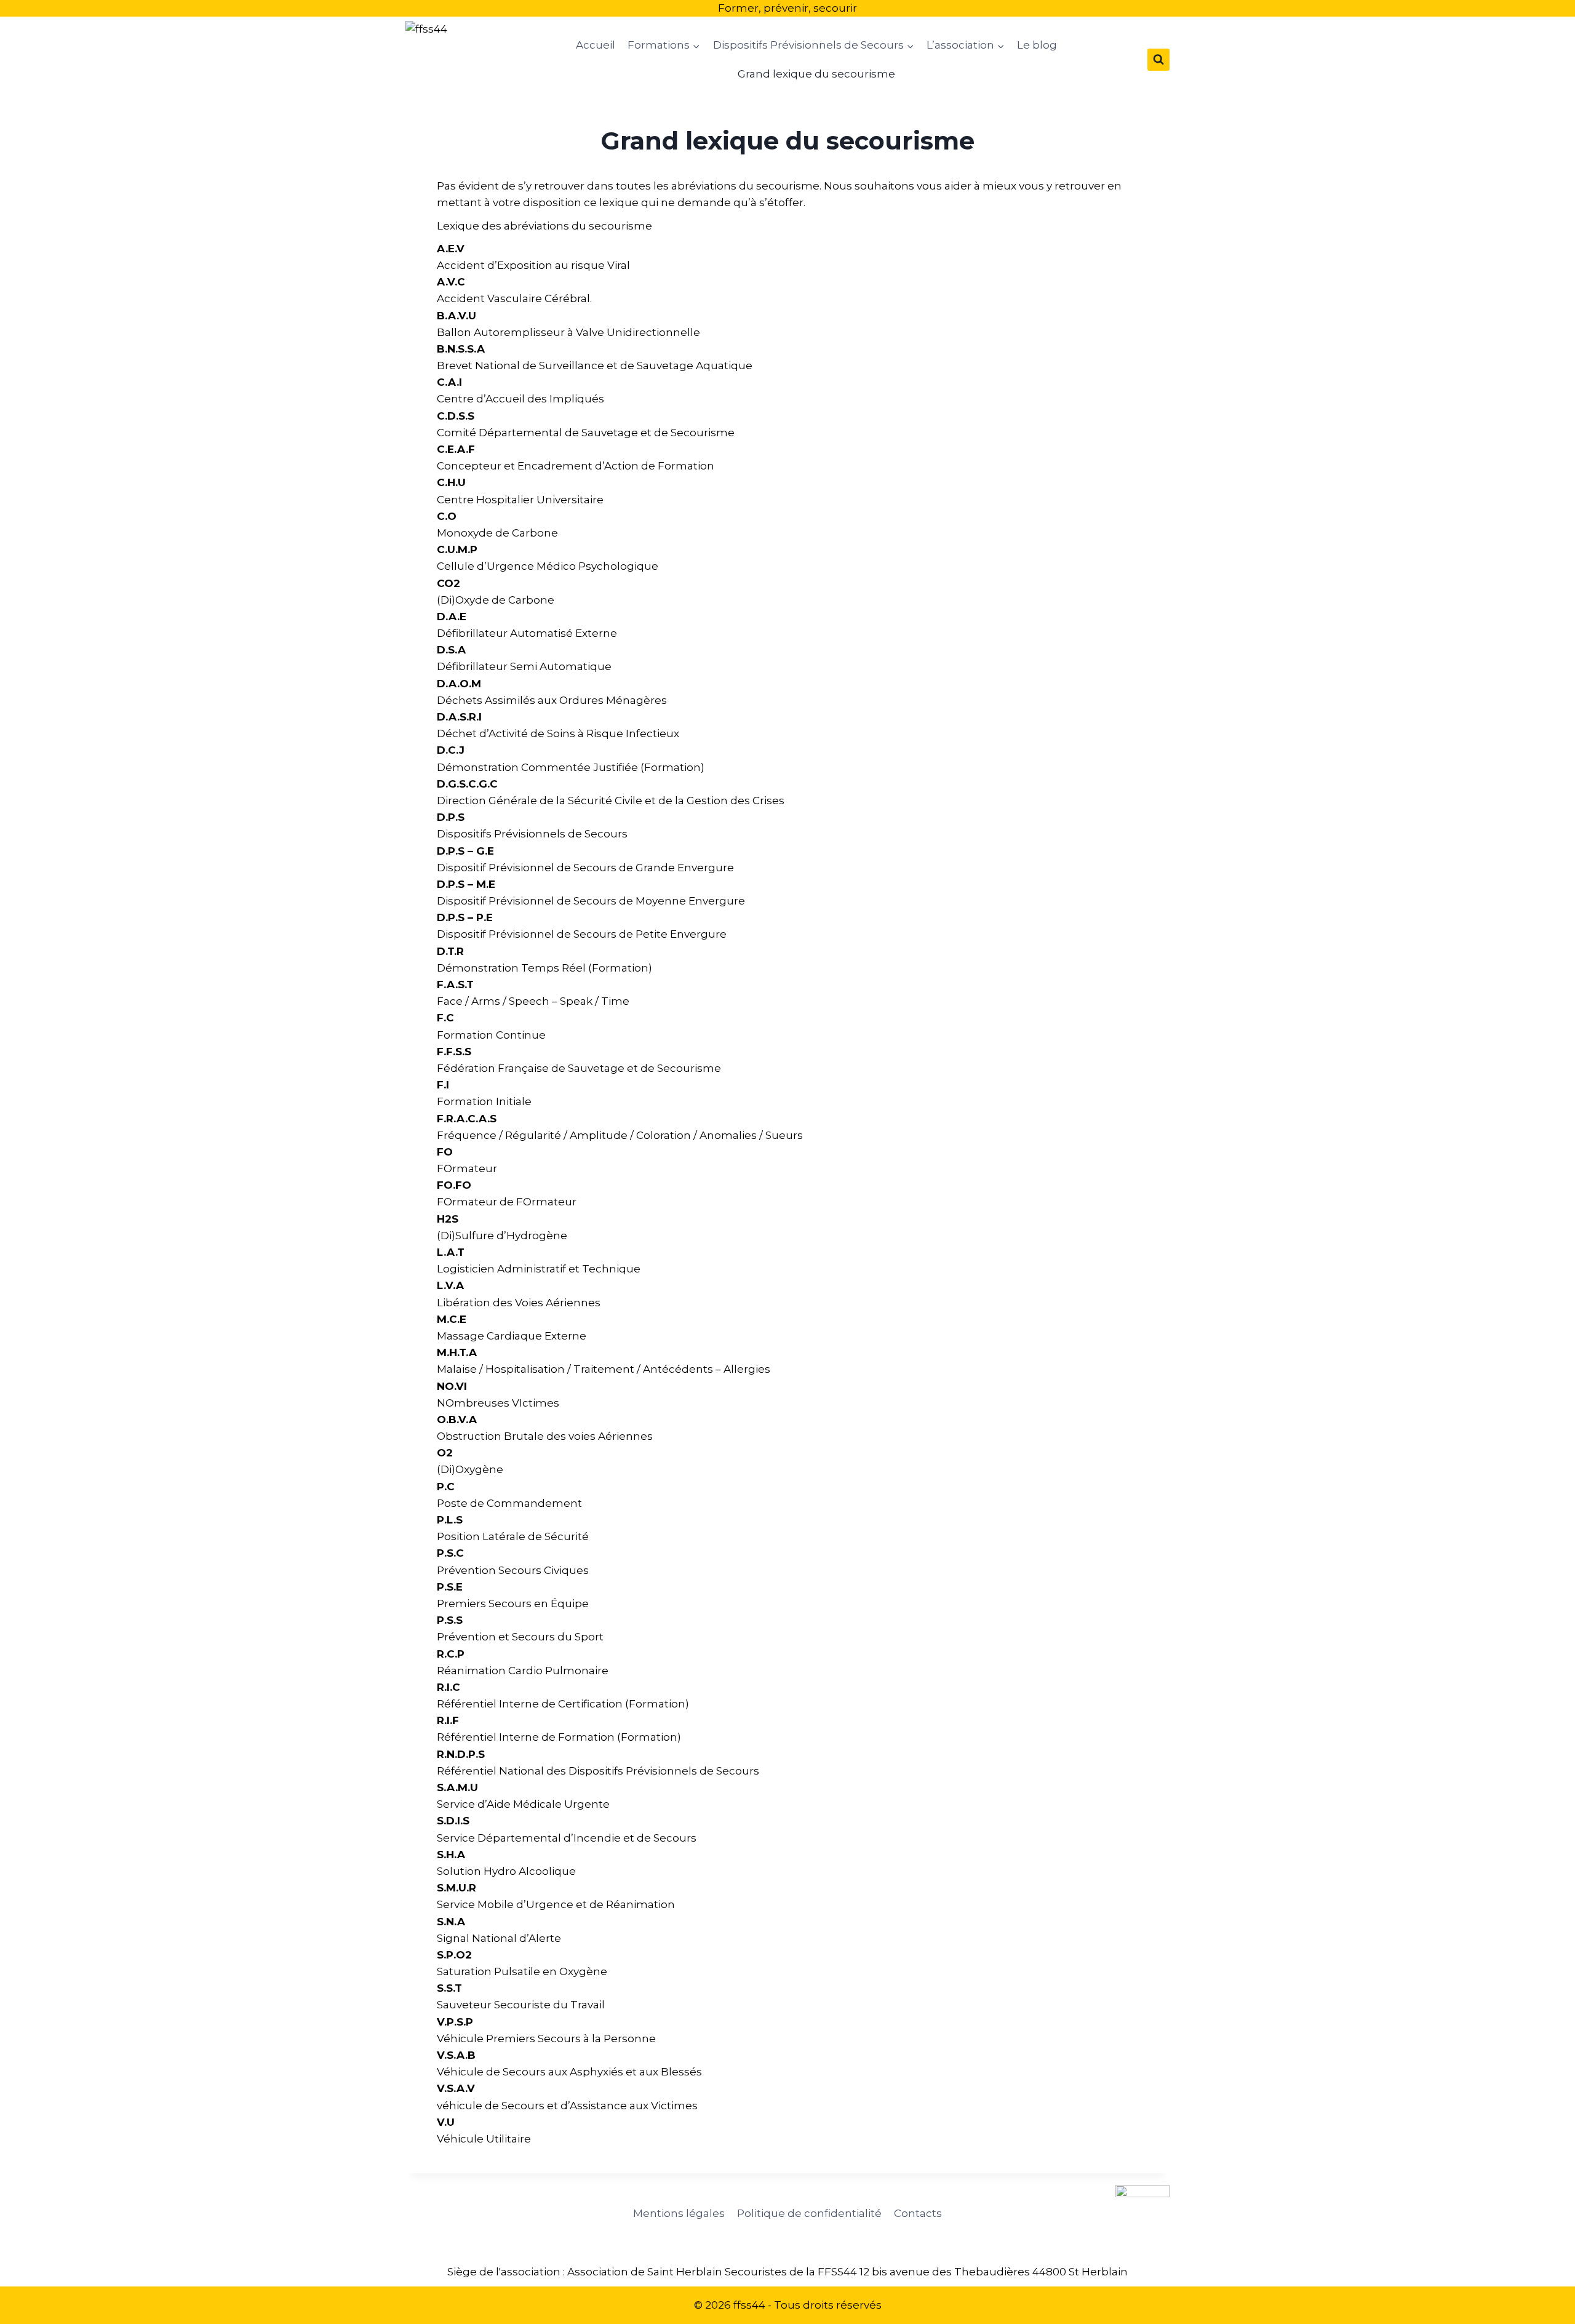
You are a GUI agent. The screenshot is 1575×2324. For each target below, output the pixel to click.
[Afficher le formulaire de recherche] (1158, 60)
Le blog (1037, 45)
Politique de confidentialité (809, 2213)
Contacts (918, 2213)
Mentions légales (679, 2213)
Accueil (596, 45)
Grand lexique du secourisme (816, 74)
